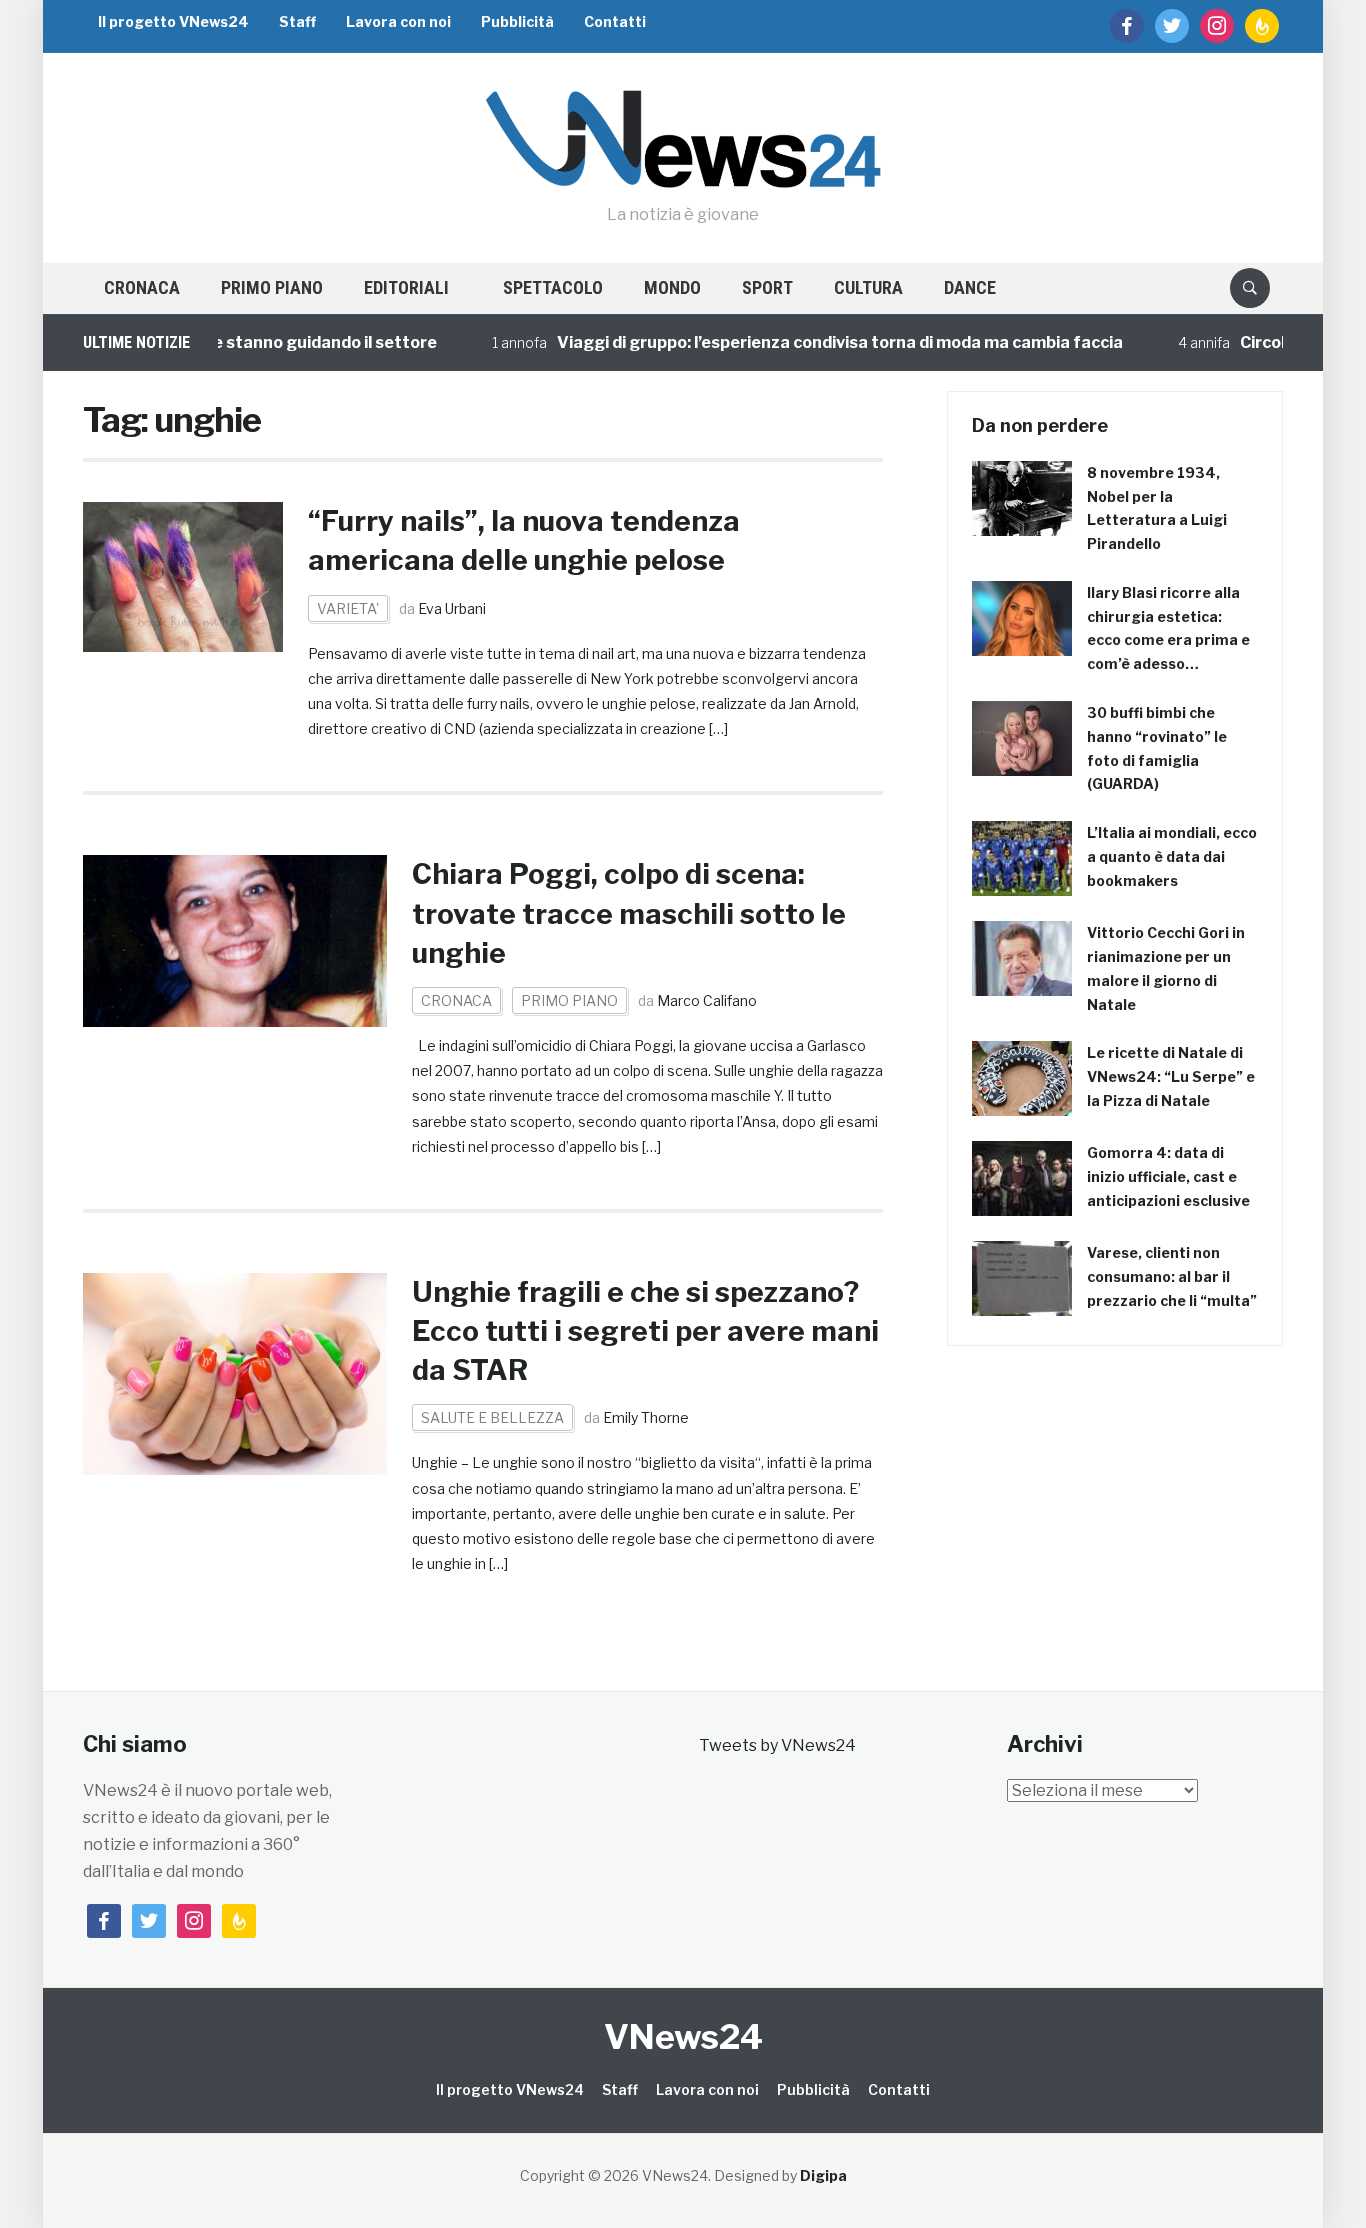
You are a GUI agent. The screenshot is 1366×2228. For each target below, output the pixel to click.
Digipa (823, 2175)
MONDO (672, 287)
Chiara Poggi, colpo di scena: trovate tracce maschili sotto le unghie (629, 913)
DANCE (970, 287)
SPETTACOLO (553, 287)
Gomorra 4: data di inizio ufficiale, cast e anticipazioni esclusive (1168, 1176)
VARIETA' (348, 608)
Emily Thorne (646, 1417)
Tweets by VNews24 (777, 1745)
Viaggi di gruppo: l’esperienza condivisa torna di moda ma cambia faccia (806, 342)
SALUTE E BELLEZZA (492, 1417)
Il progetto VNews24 (173, 21)
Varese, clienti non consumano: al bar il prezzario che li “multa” (1172, 1276)
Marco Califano (707, 1000)
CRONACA (142, 287)
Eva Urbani (452, 608)
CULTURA (868, 287)
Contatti (615, 21)
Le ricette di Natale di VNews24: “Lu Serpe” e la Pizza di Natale (1171, 1076)
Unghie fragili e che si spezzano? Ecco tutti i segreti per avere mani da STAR (645, 1331)
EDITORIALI (406, 287)
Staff (297, 21)
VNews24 (683, 2036)
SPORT (767, 287)
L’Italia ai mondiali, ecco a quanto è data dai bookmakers (1172, 856)
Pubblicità (517, 21)
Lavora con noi (398, 21)
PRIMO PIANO (272, 287)
